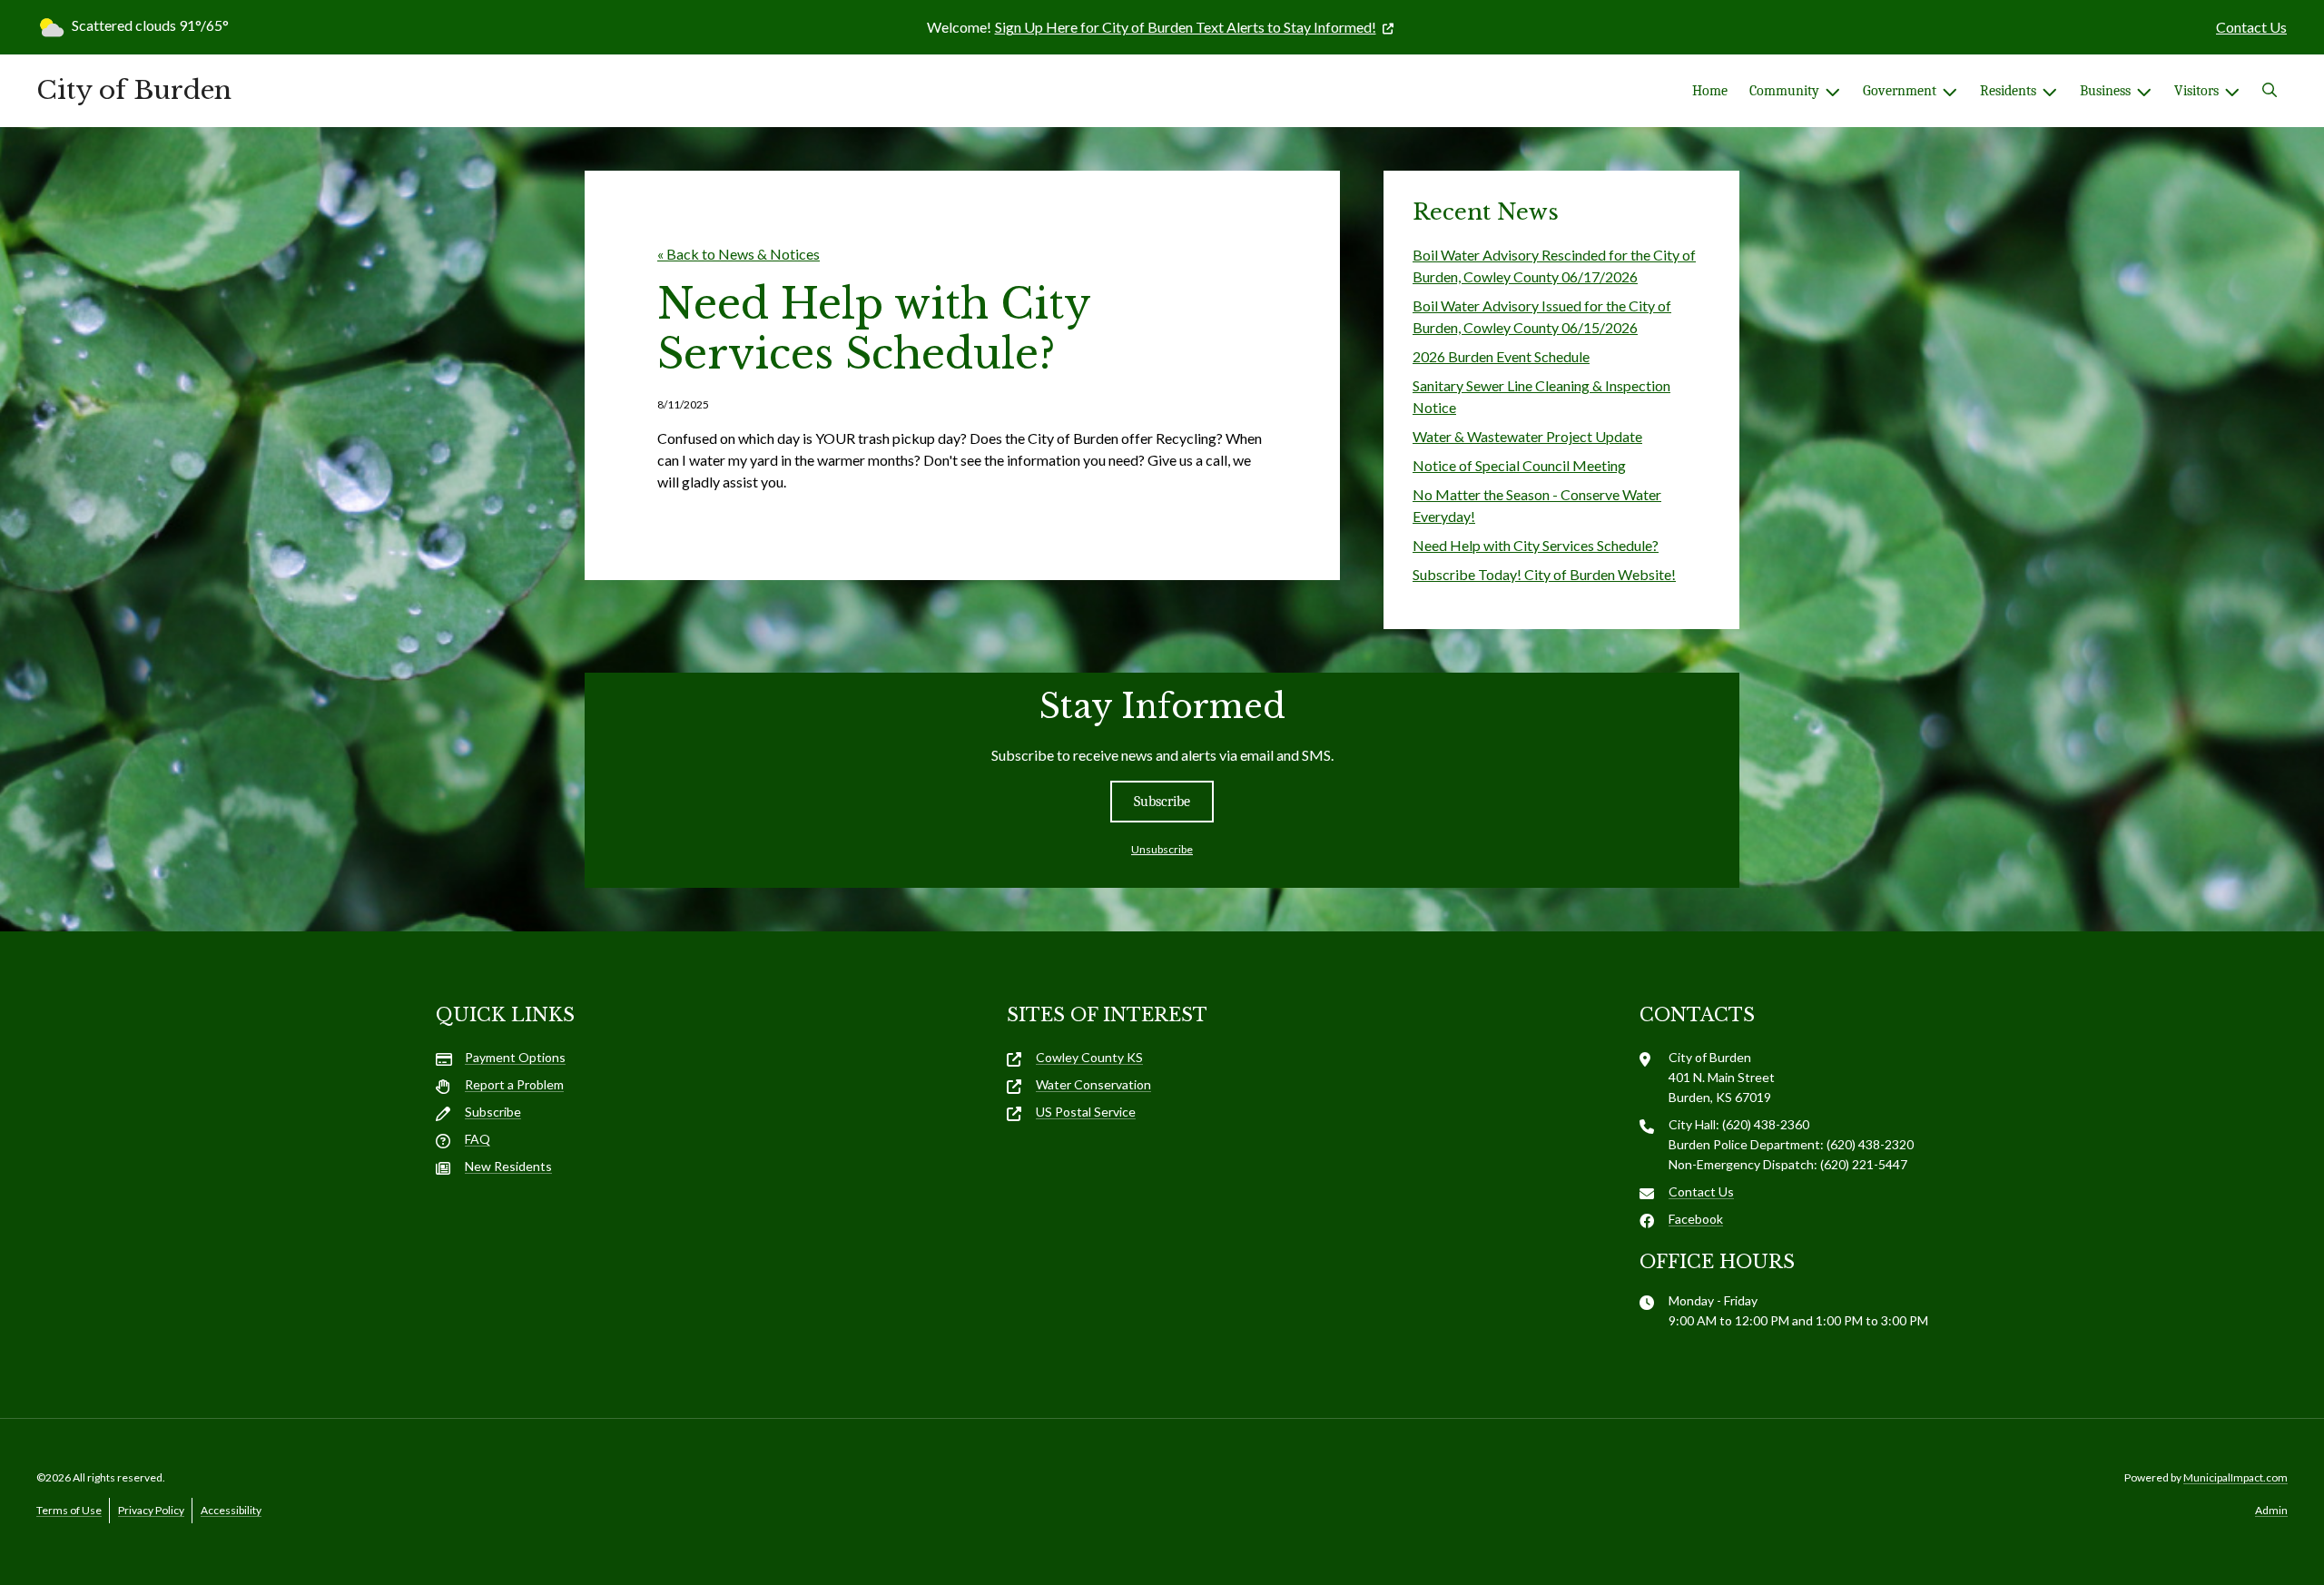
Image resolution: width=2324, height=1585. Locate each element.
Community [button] (1784, 91)
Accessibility (231, 1510)
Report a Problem (514, 1084)
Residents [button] (2008, 91)
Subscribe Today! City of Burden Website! (1544, 574)
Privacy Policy (151, 1510)
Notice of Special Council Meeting (1519, 465)
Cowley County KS (1089, 1057)
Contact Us (2251, 27)
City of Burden (134, 91)
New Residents (508, 1166)
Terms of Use (69, 1510)
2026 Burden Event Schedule (1501, 356)
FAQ (478, 1139)
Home (1710, 91)
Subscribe (1162, 802)
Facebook (1696, 1219)
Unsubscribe (1162, 849)
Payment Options (515, 1057)
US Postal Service (1086, 1112)
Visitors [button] (2196, 91)
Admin (2271, 1510)
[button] (2270, 91)
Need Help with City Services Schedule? (1536, 545)
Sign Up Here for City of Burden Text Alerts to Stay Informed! (1186, 27)
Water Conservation (1093, 1084)
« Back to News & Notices (739, 254)
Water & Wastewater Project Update (1527, 436)
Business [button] (2105, 91)
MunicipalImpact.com (2235, 1477)
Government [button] (1900, 91)
